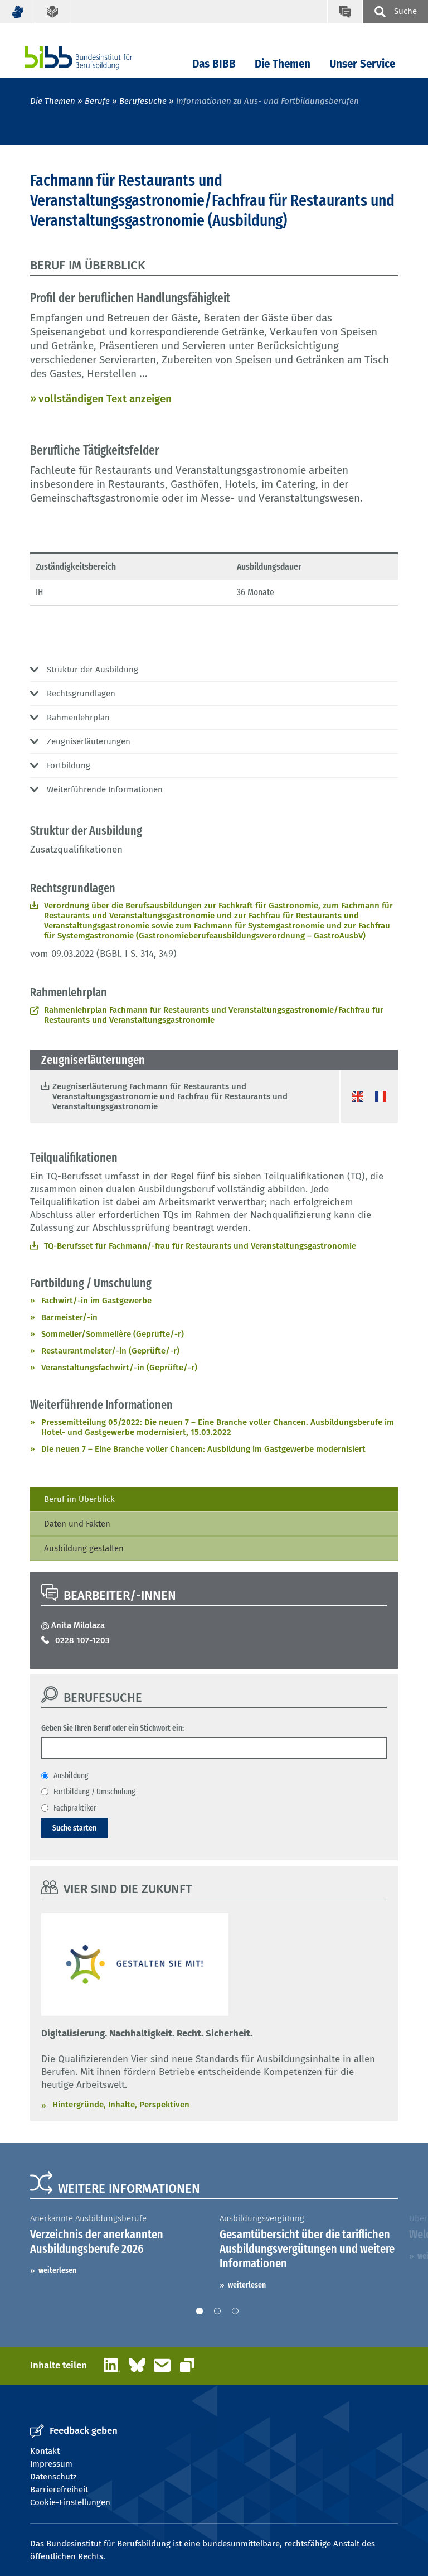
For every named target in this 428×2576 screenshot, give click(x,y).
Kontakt (45, 2451)
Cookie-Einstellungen (70, 2502)
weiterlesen (57, 2270)
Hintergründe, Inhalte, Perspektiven (121, 2105)
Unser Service (362, 64)
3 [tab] (235, 2311)
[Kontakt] (345, 12)
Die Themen (283, 64)
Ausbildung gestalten (84, 1548)
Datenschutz (53, 2477)
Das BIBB (214, 64)
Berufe (97, 101)
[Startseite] (95, 58)
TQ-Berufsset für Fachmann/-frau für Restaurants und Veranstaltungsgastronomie (200, 1246)
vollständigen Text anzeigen (105, 399)
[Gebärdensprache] (18, 12)
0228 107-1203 (82, 1640)
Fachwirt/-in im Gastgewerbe (96, 1301)
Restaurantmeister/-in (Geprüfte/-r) (110, 1351)
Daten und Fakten (77, 1524)
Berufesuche (143, 101)
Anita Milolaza (78, 1625)
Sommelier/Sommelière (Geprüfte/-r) (113, 1334)
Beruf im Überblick (79, 1499)
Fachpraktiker (75, 1808)
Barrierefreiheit (59, 2490)
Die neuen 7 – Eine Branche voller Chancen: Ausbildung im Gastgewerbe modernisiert (203, 1449)
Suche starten (74, 1828)
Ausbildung (71, 1775)
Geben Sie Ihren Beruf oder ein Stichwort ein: (113, 1728)
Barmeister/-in (69, 1317)
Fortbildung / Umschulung (94, 1792)
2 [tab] (217, 2311)
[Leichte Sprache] (53, 12)
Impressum (51, 2464)
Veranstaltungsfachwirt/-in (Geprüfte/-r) (119, 1368)
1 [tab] (200, 2311)
